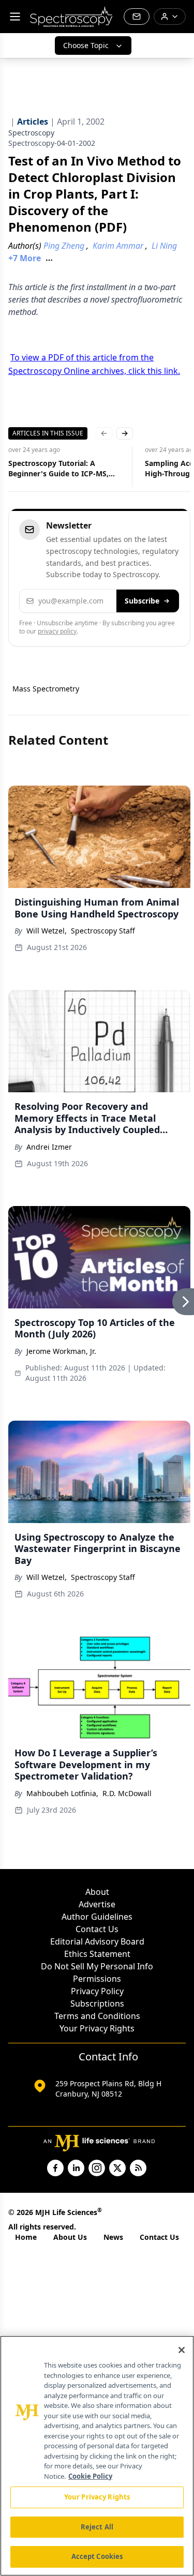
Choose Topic (86, 45)
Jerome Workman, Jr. (61, 1351)
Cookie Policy (90, 2476)
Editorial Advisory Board (97, 1941)
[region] (97, 2456)
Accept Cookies (97, 2556)
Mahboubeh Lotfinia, (62, 1793)
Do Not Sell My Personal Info (97, 1966)
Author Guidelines (97, 1917)
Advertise (97, 1904)
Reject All (97, 2527)
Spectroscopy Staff (103, 931)
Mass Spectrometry (46, 689)
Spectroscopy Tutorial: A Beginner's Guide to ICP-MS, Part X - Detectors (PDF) (58, 469)
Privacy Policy (97, 1991)
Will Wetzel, (47, 931)
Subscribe (142, 601)
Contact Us (97, 1929)
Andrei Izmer (49, 1147)
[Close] (182, 2350)
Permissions (97, 1979)
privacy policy (57, 631)
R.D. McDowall (127, 1793)
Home (26, 2237)
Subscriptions (97, 2003)
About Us (70, 2237)
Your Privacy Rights (97, 2028)
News (113, 2237)
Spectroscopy (31, 133)
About (97, 1892)
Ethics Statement (97, 1954)
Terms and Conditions (97, 2016)
